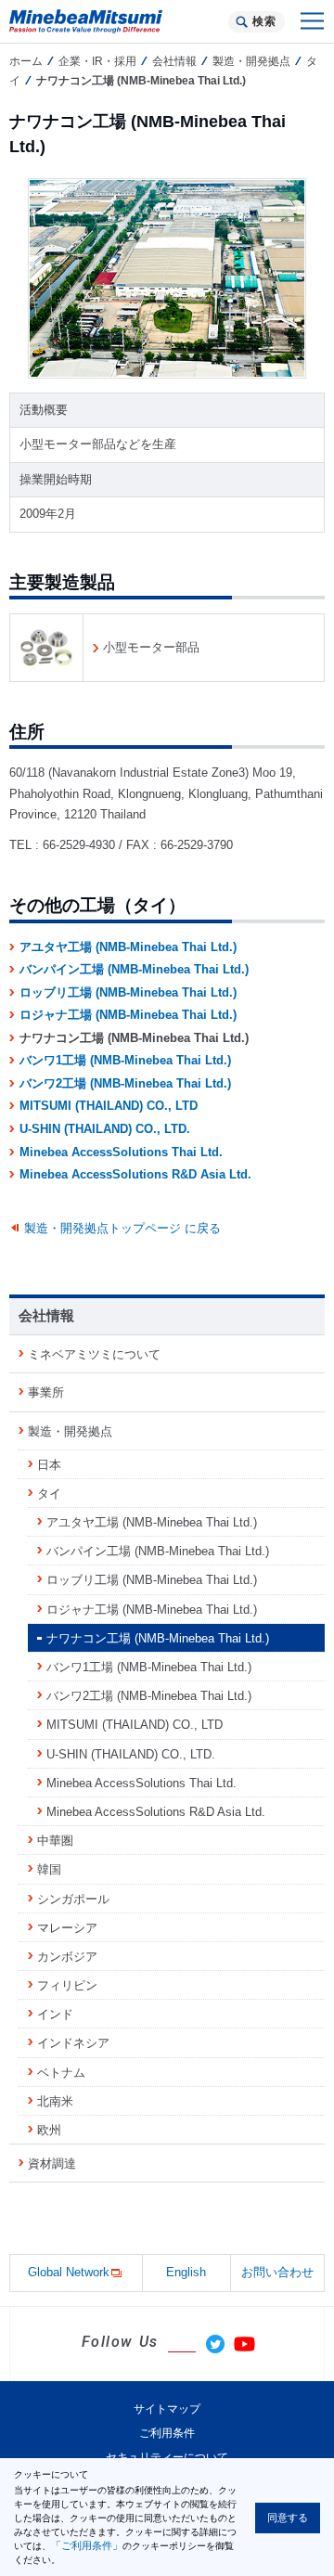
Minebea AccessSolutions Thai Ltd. (121, 1152)
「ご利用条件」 (87, 2545)
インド (55, 2014)
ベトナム (61, 2073)
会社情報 (174, 61)
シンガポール (73, 1899)
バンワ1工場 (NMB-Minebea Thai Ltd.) (125, 1060)
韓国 (49, 1869)
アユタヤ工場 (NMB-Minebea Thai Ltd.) (128, 947)
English (186, 2272)
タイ (49, 1494)
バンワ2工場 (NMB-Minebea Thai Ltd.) (125, 1083)
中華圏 (55, 1841)
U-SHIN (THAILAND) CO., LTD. (105, 1129)
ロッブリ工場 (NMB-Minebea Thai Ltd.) (128, 992)
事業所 (46, 1392)
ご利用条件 (167, 2433)
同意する (288, 2518)
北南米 (55, 2101)
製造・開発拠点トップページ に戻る (122, 1228)
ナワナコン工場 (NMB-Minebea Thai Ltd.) (158, 1638)
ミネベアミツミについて (94, 1354)
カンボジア (67, 1957)
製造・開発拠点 (251, 61)
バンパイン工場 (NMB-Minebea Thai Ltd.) (134, 969)
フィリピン (67, 1985)
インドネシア (73, 2043)
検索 (264, 21)
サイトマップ (167, 2409)
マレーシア (67, 1928)
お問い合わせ (277, 2272)
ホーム (26, 61)
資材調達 (52, 2164)
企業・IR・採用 (97, 61)
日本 (49, 1465)
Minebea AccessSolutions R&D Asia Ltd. (135, 1174)
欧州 (49, 2130)
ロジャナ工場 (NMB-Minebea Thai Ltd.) (128, 1015)
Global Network (69, 2272)
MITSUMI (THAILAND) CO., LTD (109, 1106)
